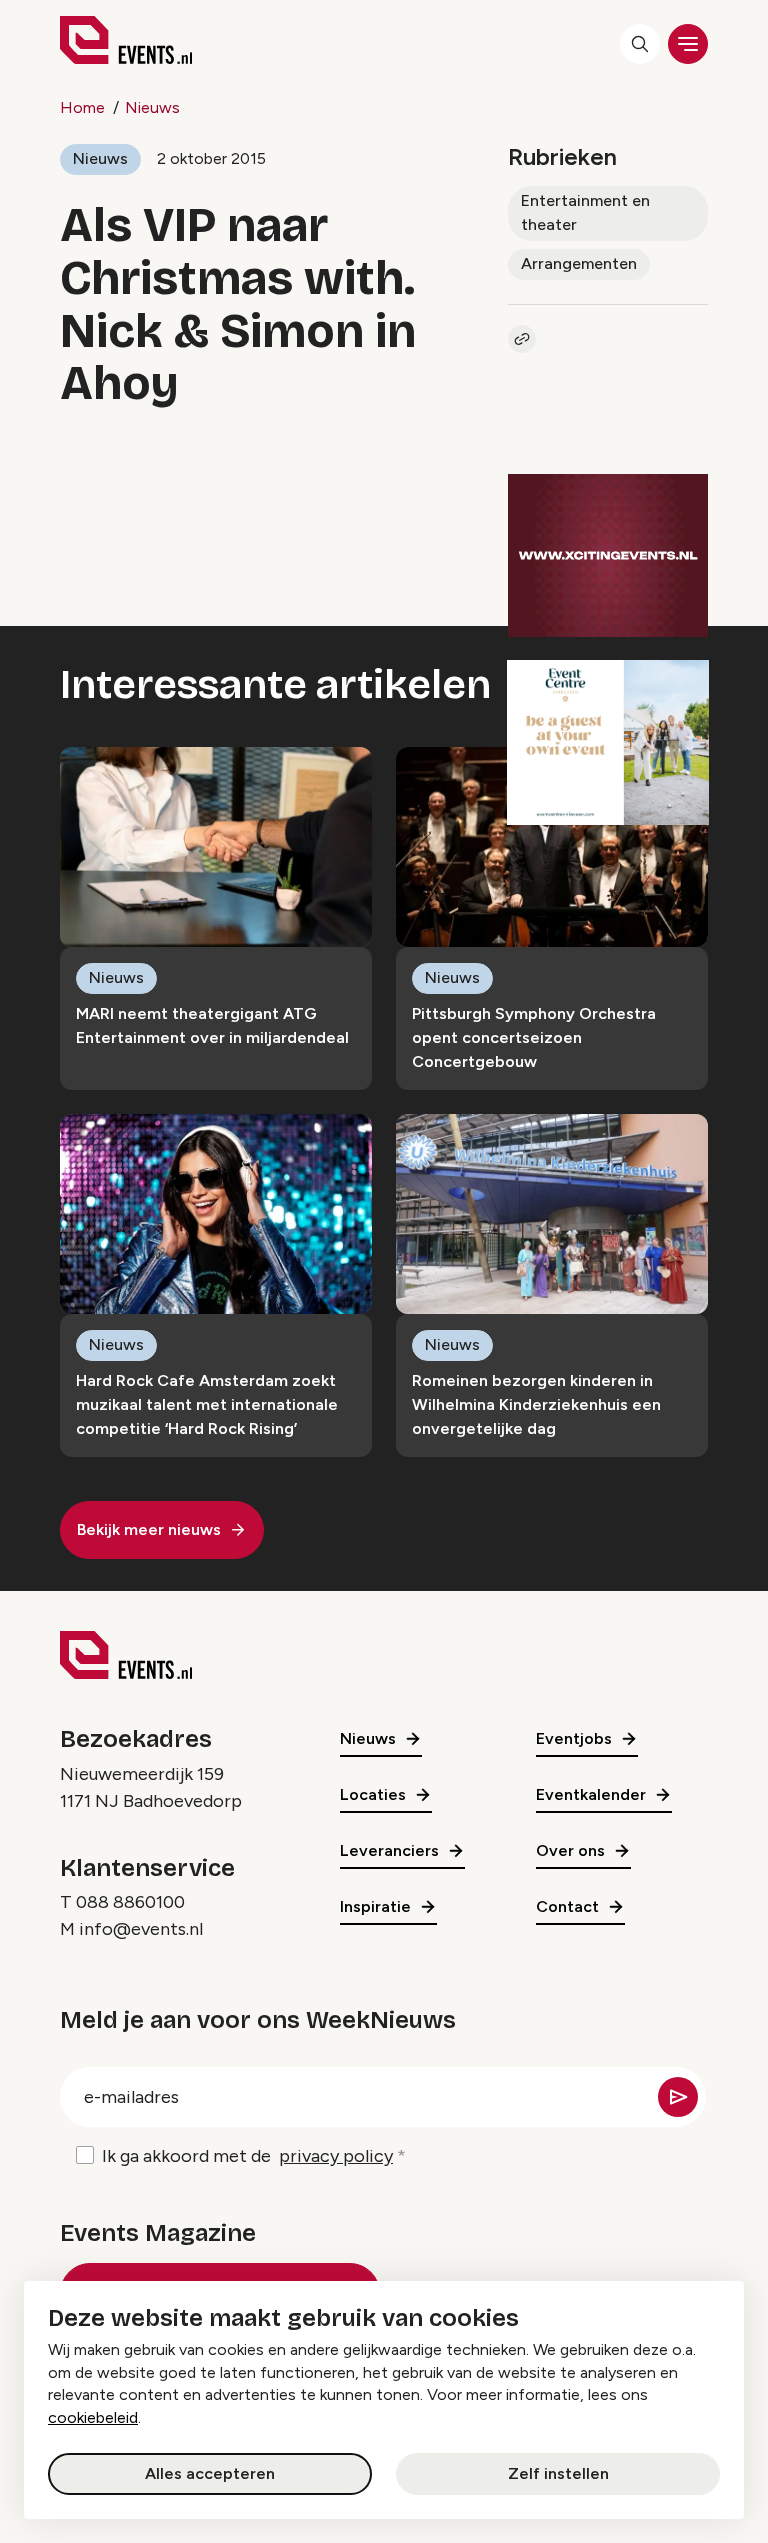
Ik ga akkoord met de (247, 2156)
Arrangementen (579, 263)
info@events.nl (141, 1929)
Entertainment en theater (585, 212)
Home (82, 107)
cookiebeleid (93, 2417)
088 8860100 (130, 1902)
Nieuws (152, 107)
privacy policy (336, 2156)
